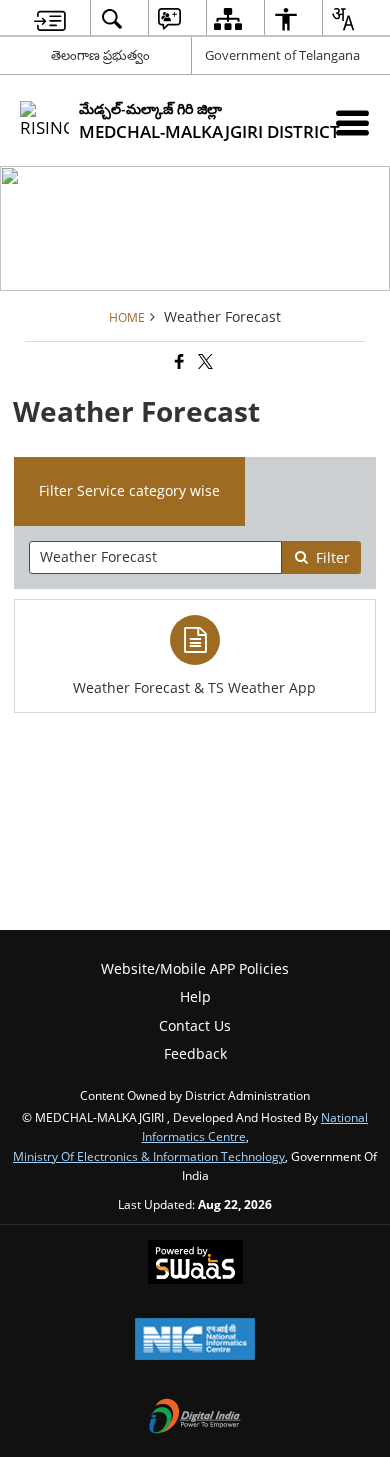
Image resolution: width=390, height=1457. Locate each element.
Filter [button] (333, 557)
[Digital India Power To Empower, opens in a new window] (195, 1418)
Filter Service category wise (129, 490)
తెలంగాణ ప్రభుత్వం (100, 55)
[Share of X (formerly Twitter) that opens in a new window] (204, 361)
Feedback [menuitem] (195, 1053)
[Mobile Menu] (352, 122)
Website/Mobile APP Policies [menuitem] (195, 968)
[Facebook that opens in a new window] (178, 361)
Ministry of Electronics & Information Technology (149, 1156)
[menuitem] (50, 18)
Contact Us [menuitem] (195, 1025)
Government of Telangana (282, 55)
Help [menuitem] (195, 996)
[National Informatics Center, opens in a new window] (195, 1341)
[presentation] (156, 557)
